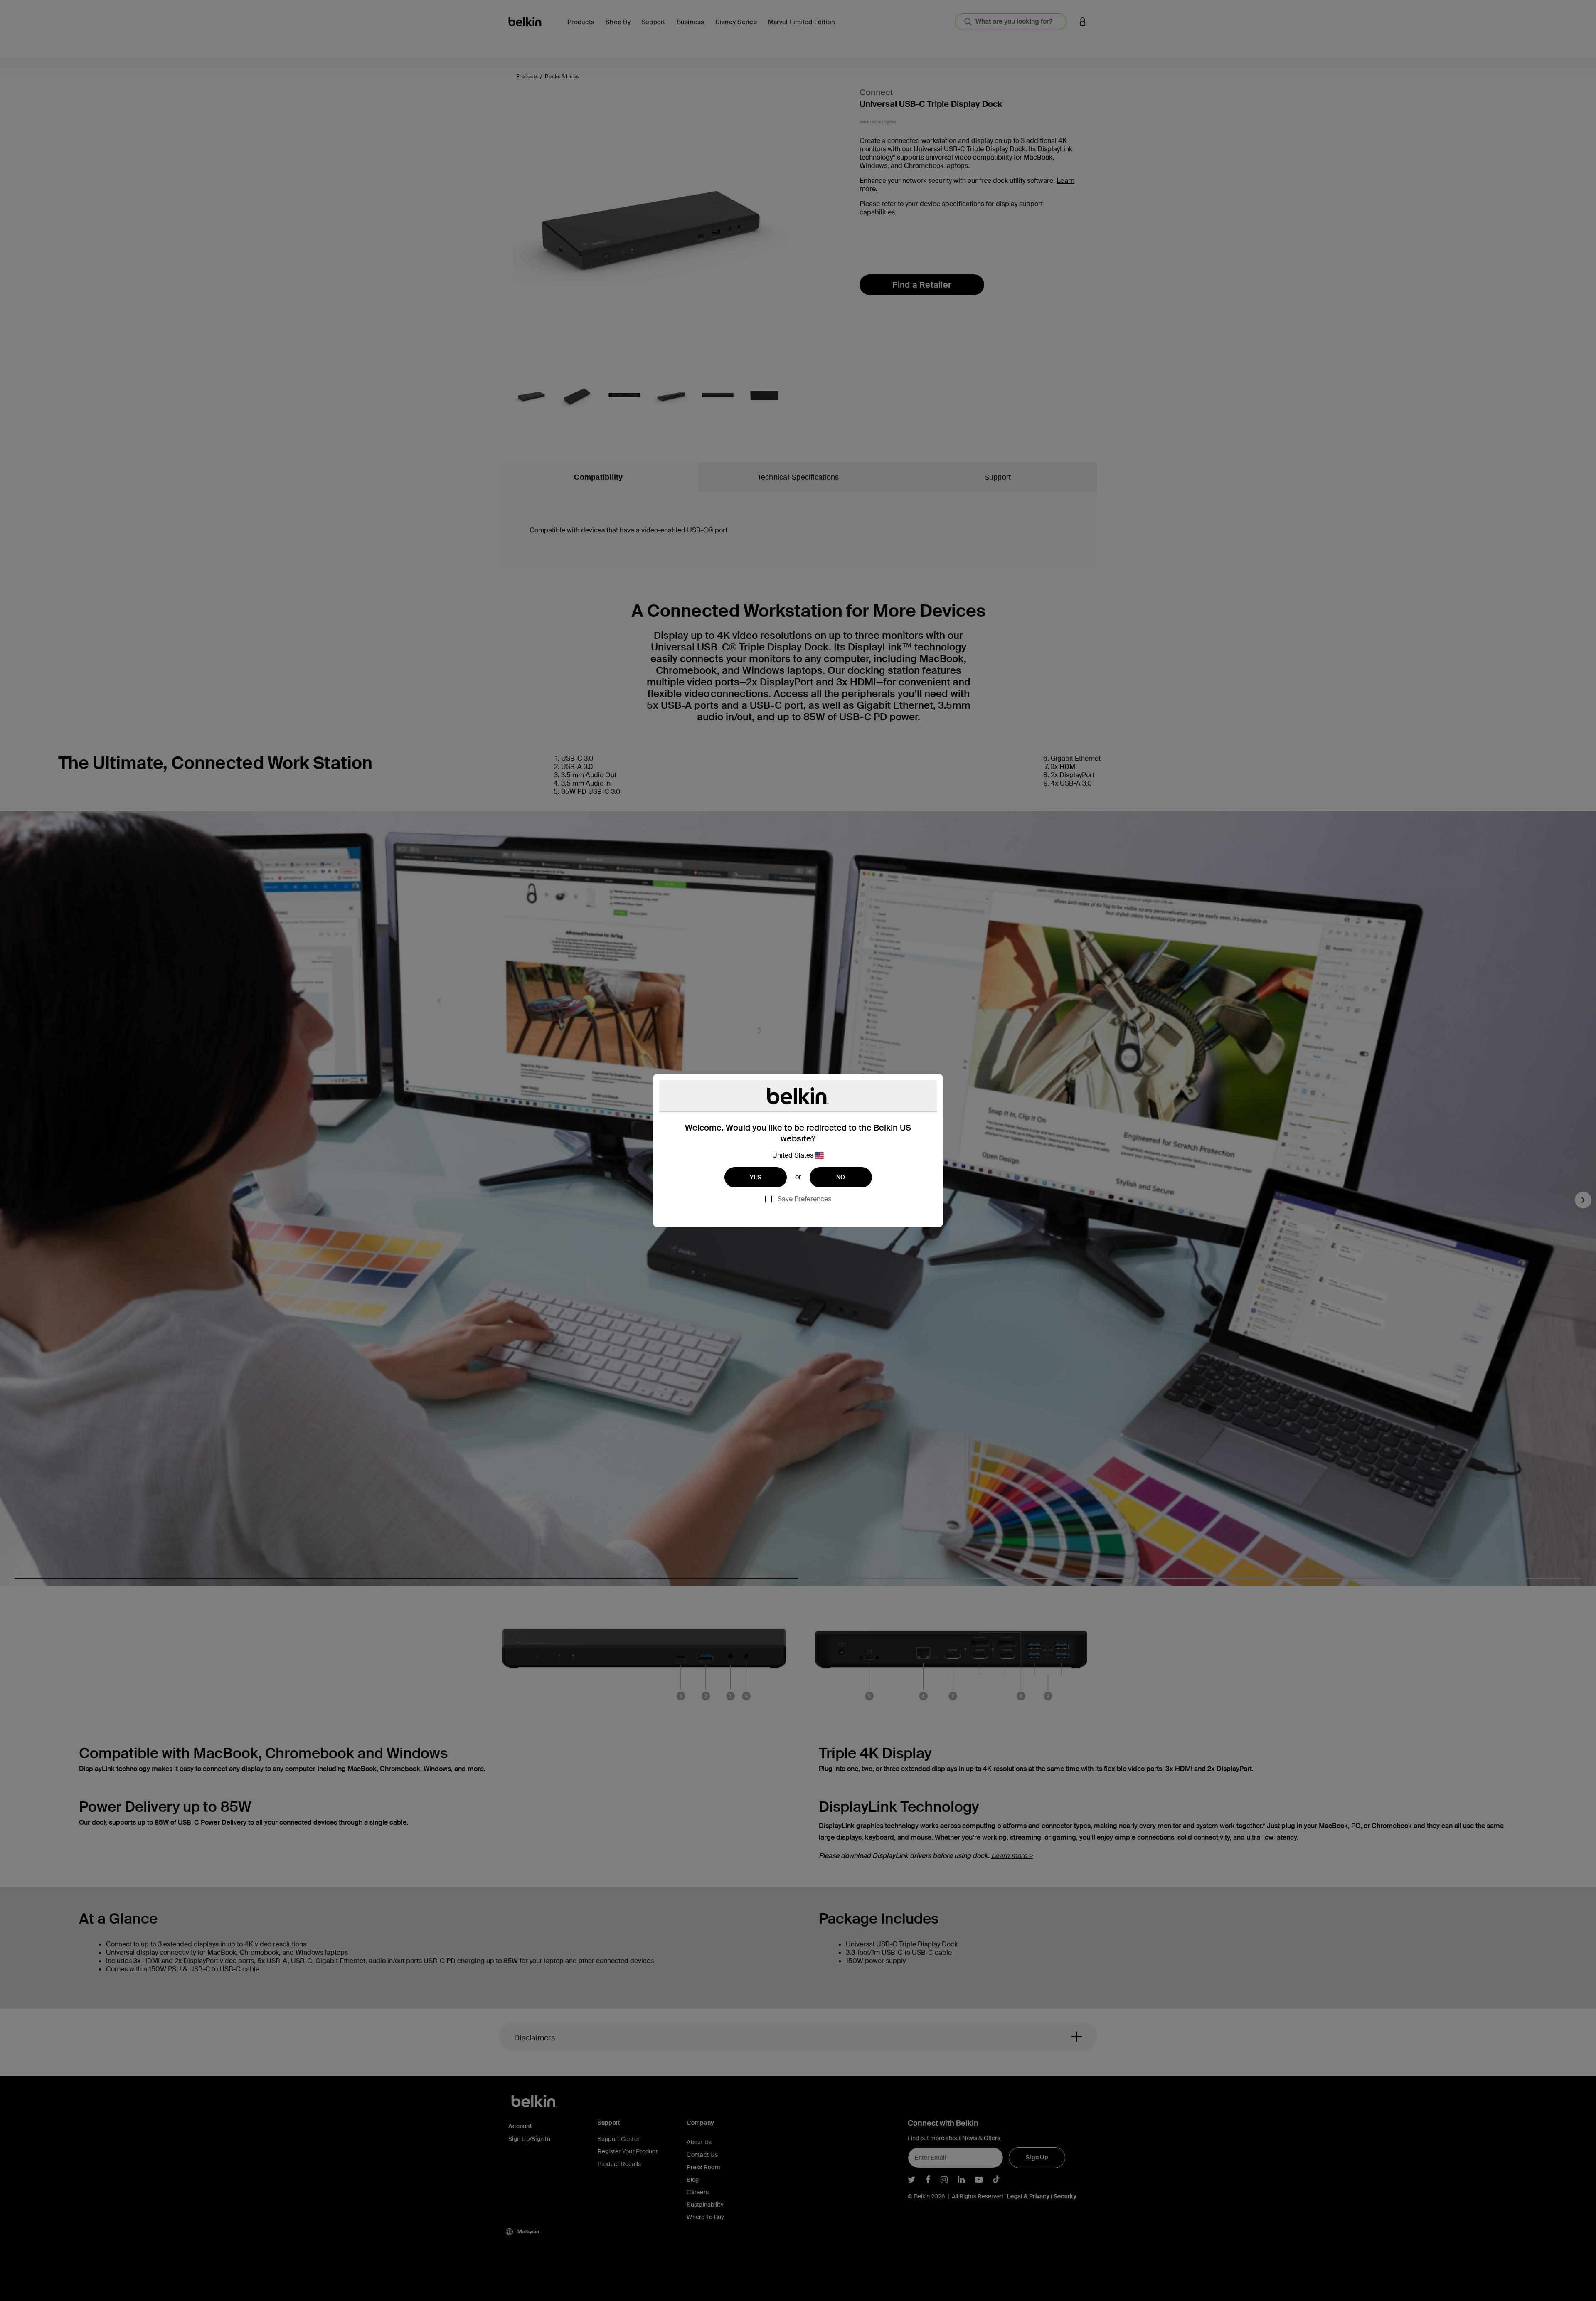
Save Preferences (804, 1199)
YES (756, 1177)
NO (841, 1177)
